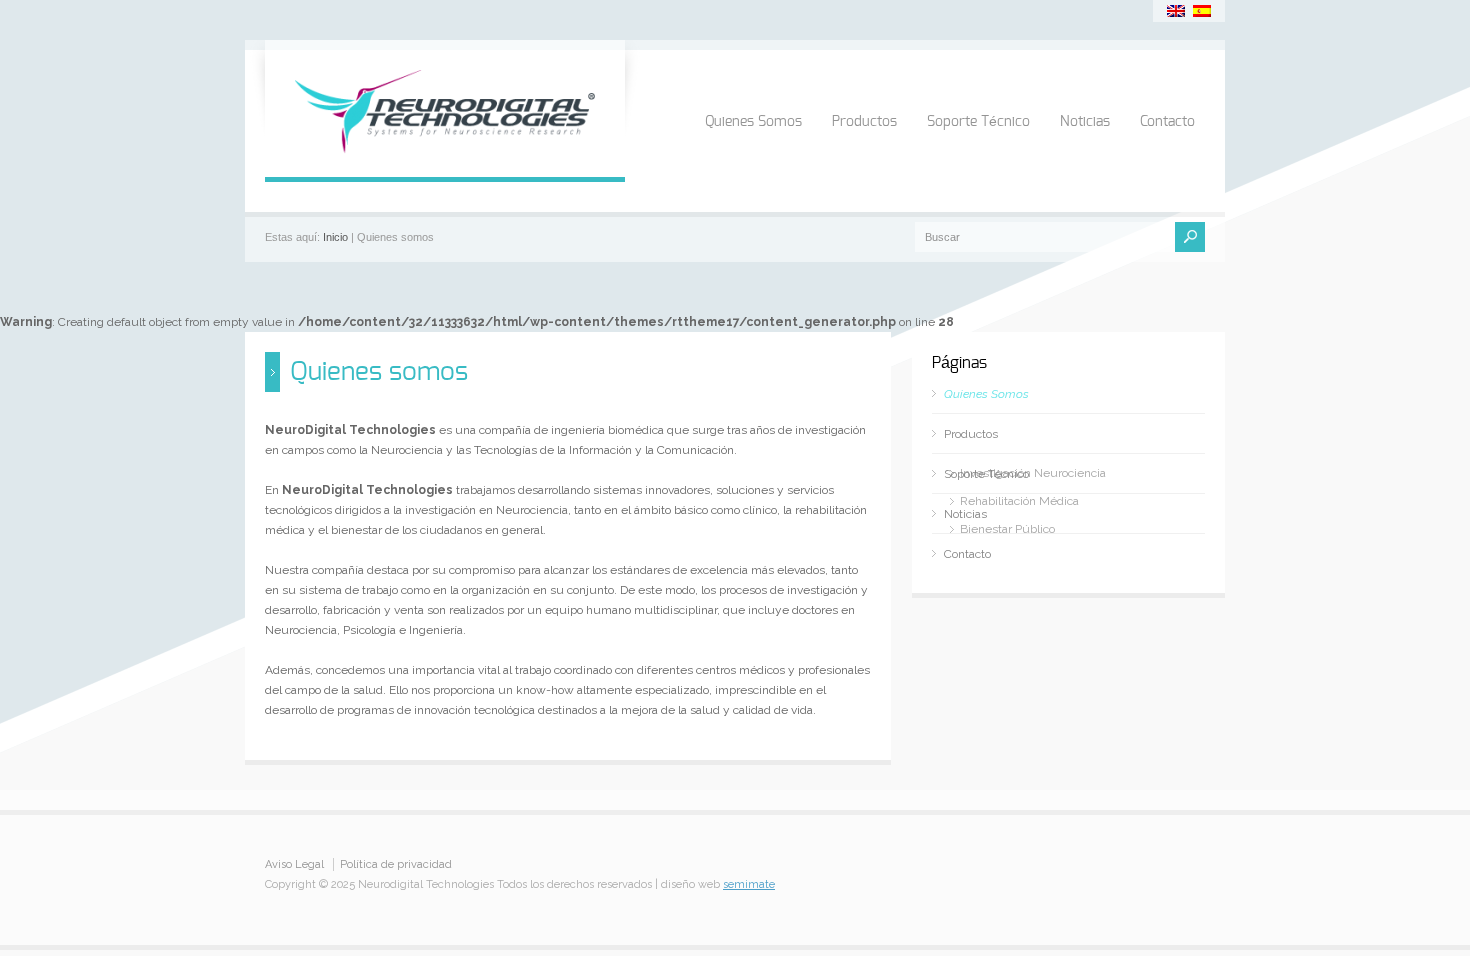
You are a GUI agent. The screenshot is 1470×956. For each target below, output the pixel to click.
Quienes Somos (753, 122)
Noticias (1085, 122)
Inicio (335, 237)
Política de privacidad (396, 864)
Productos (864, 122)
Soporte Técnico (978, 122)
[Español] (1202, 11)
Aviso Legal (294, 864)
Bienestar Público (1007, 529)
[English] (1176, 11)
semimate (749, 884)
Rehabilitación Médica (1019, 501)
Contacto (1167, 122)
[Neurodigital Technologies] (445, 157)
